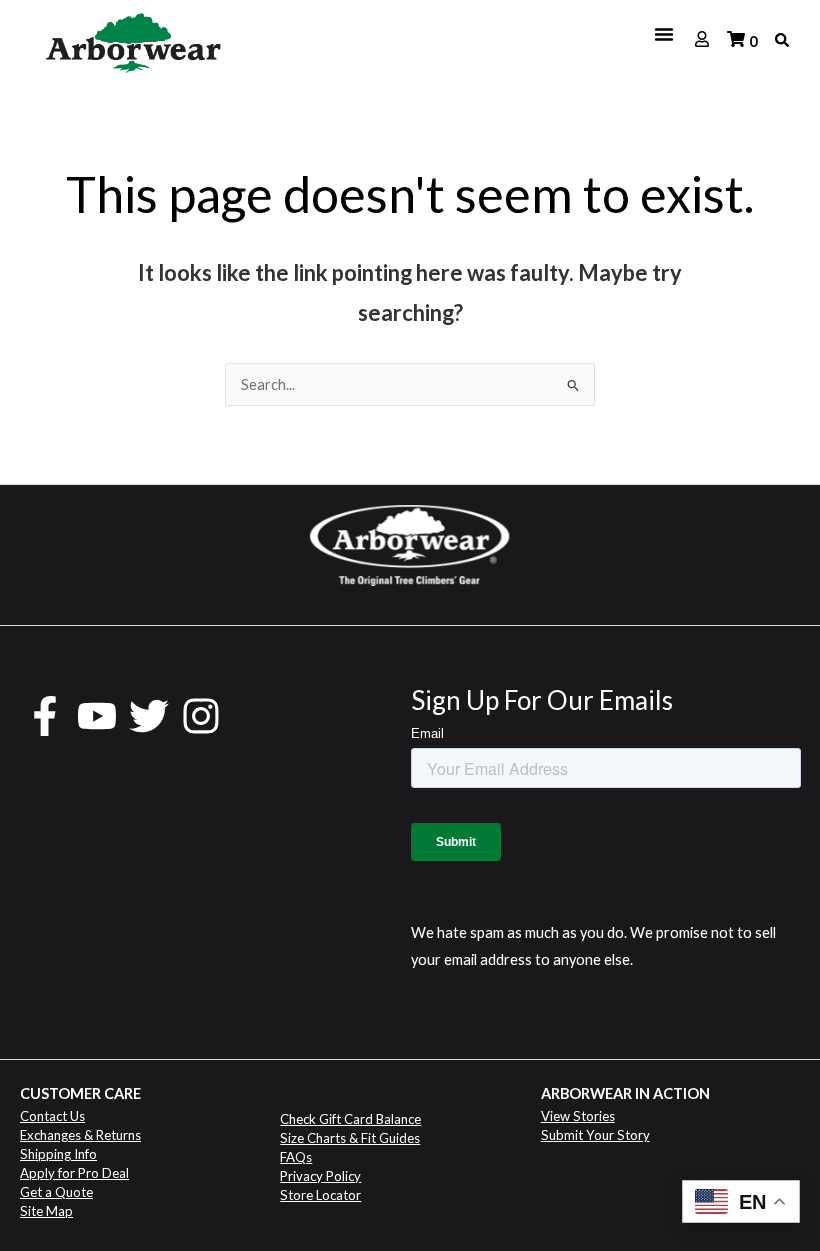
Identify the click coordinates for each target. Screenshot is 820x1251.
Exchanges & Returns (80, 1135)
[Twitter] (149, 716)
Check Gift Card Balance (350, 1119)
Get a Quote (56, 1192)
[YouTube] (97, 716)
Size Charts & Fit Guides (350, 1138)
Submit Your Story (595, 1135)
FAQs (296, 1157)
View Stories (578, 1116)
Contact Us (52, 1116)
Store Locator (320, 1195)
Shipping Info (58, 1154)
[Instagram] (201, 716)
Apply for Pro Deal (74, 1173)
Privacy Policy (320, 1176)
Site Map (46, 1211)
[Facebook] (45, 716)
